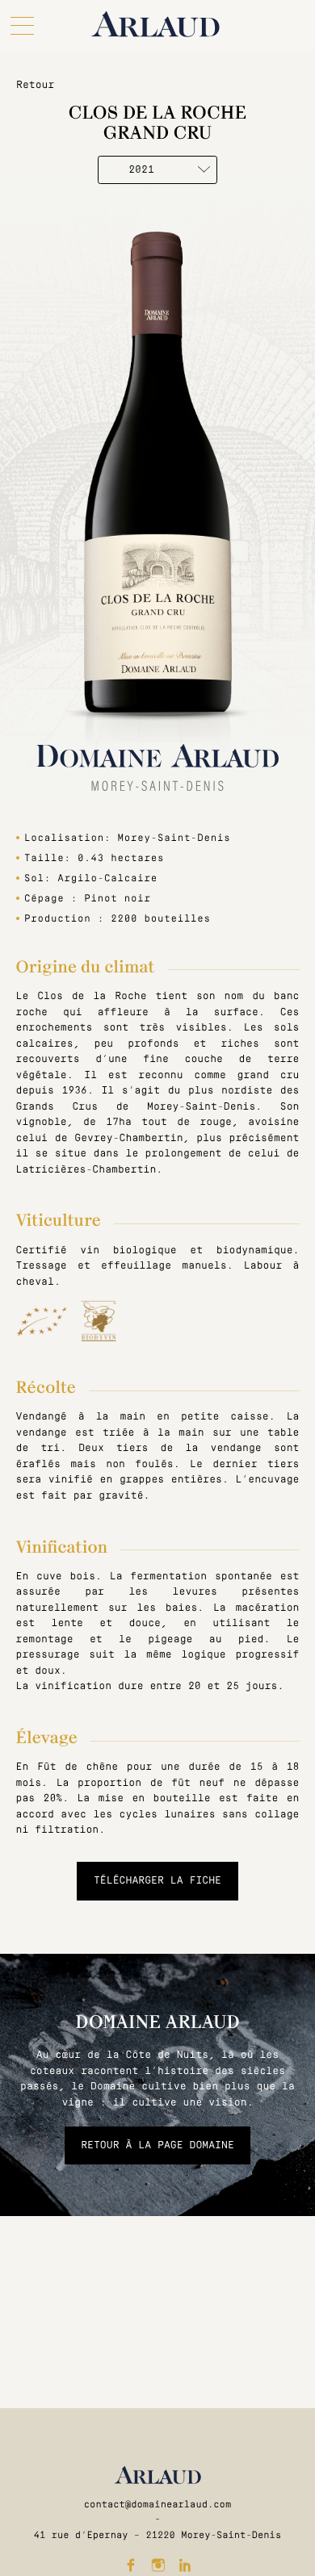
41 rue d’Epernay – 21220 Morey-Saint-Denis (157, 2535)
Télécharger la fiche (157, 1880)
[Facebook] (130, 2565)
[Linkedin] (185, 2565)
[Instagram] (158, 2565)
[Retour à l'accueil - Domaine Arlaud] (155, 24)
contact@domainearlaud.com (157, 2504)
